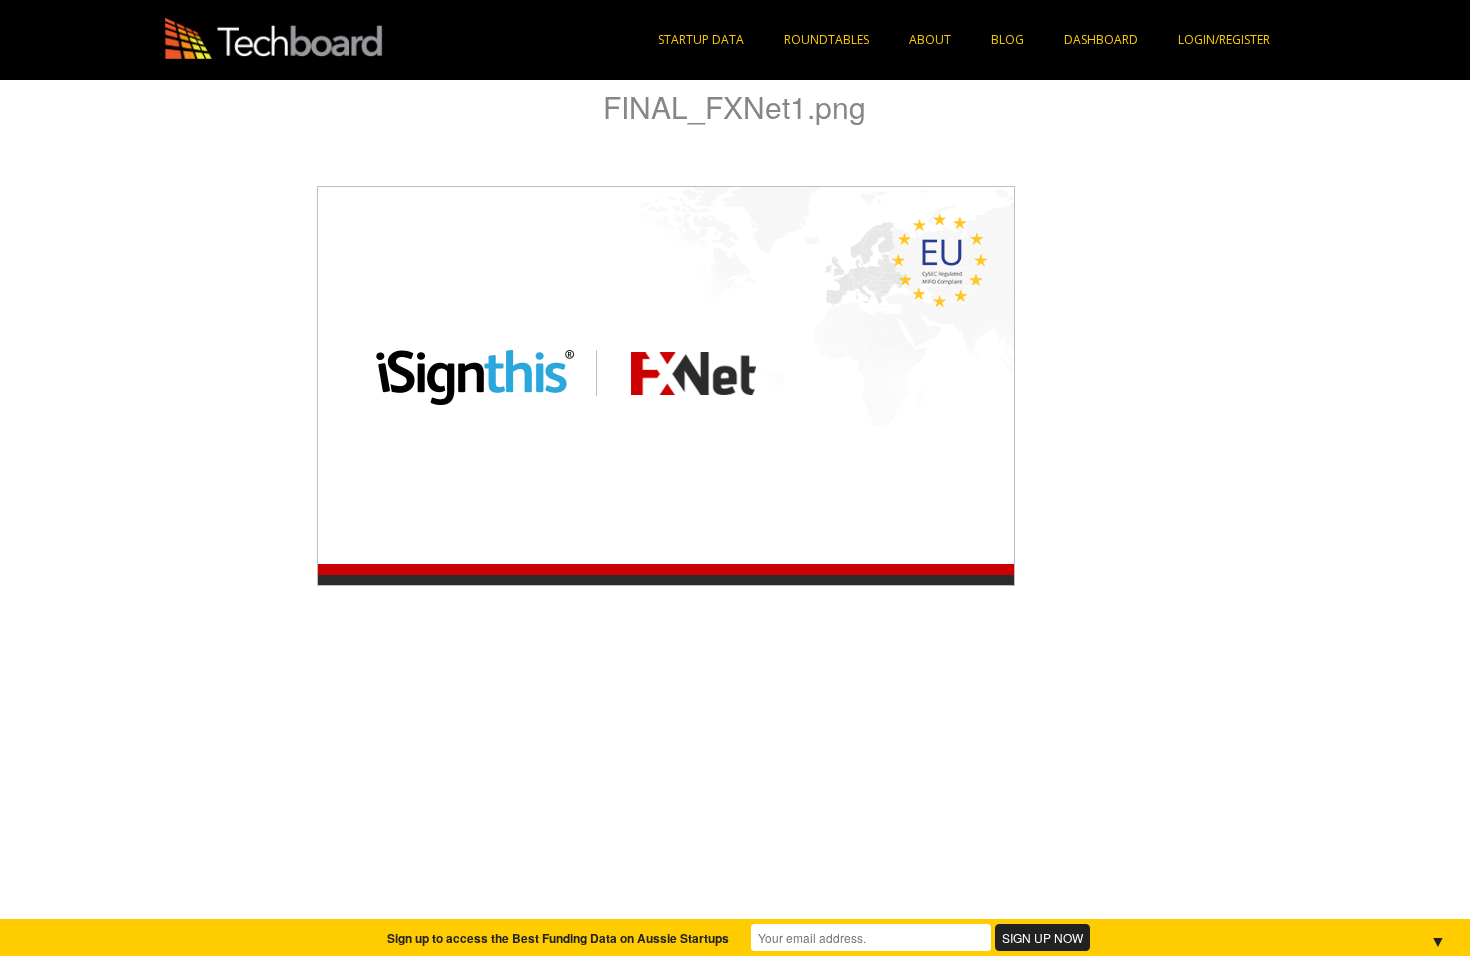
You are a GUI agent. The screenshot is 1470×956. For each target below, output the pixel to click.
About (930, 39)
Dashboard (1101, 39)
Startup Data (701, 39)
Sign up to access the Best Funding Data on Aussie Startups (558, 938)
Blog (1007, 39)
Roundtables (826, 39)
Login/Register (1224, 39)
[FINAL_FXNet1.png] (666, 384)
